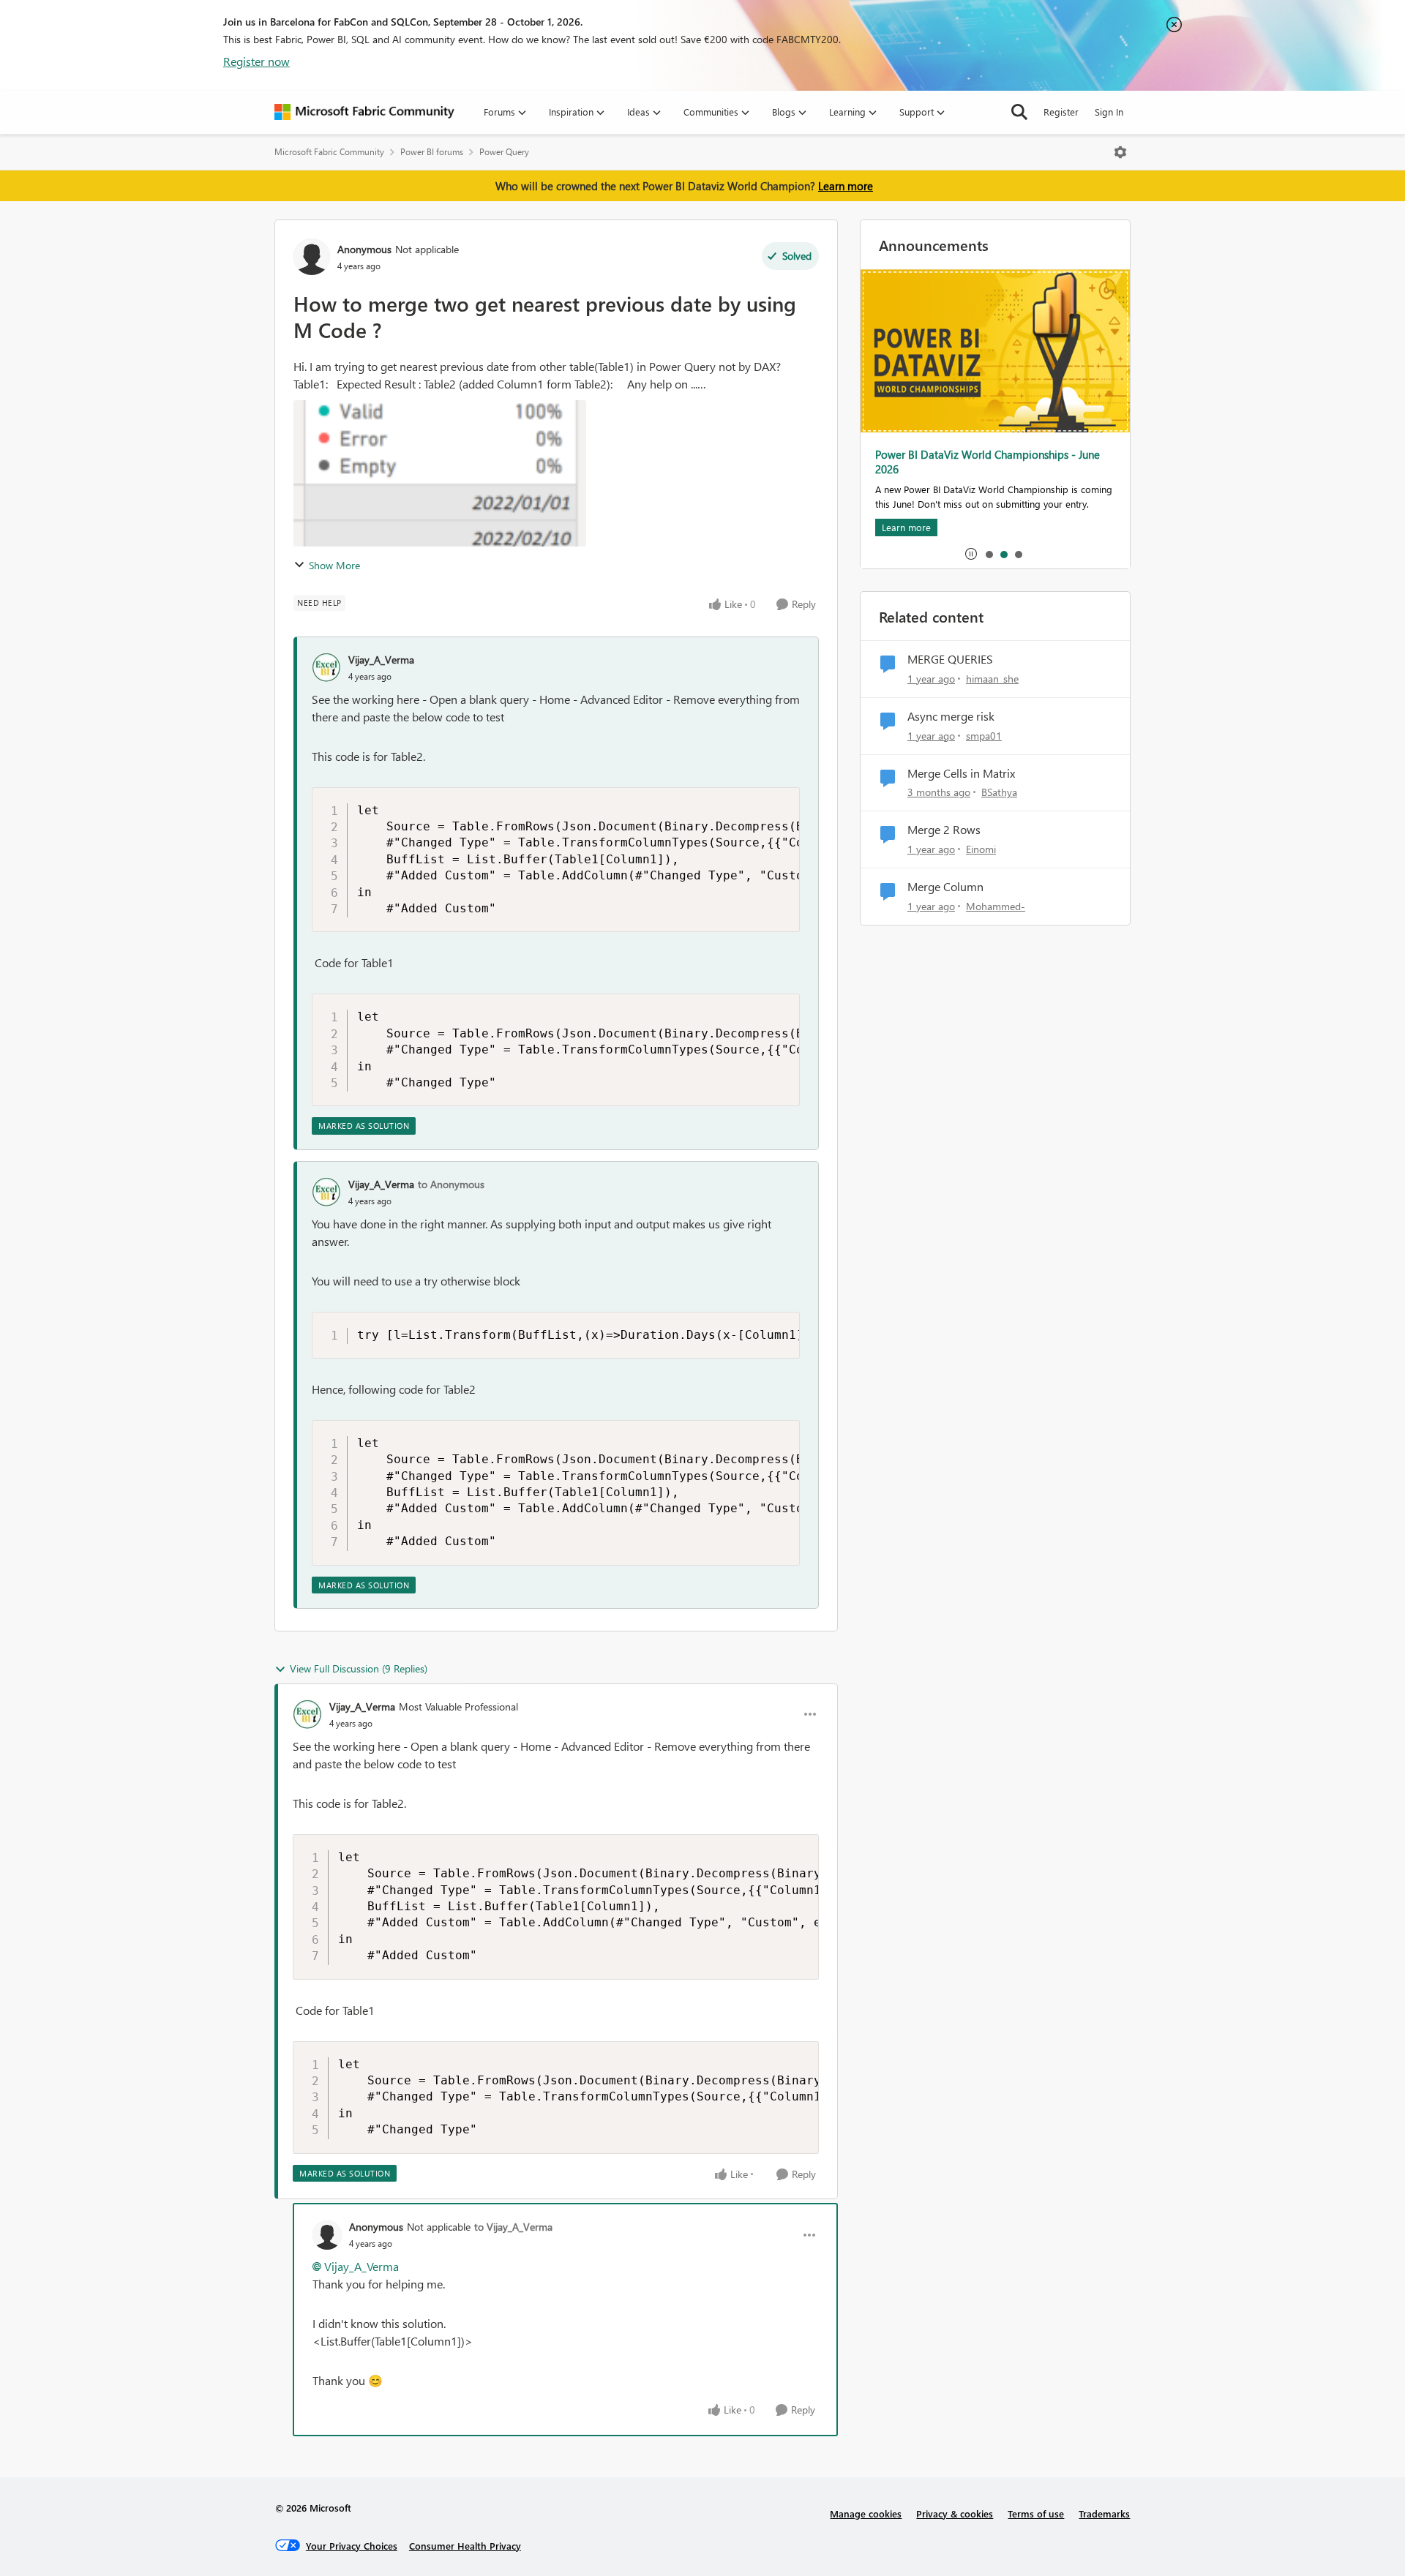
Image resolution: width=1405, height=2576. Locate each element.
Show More (334, 565)
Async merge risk (951, 716)
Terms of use (1036, 2513)
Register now (256, 61)
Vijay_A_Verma (381, 660)
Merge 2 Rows (944, 830)
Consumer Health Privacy (465, 2546)
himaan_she (992, 679)
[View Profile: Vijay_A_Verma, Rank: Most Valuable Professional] (307, 1714)
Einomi (981, 849)
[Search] (1019, 112)
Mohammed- (996, 906)
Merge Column (945, 887)
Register (1061, 112)
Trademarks (1104, 2513)
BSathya (999, 792)
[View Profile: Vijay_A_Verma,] (326, 667)
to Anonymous (451, 1184)
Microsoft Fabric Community (329, 152)
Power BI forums (432, 152)
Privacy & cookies (955, 2513)
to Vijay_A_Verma (513, 2227)
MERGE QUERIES (950, 659)
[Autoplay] (971, 554)
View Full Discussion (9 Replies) (359, 1668)
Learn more (846, 186)
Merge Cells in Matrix (961, 773)
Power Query (504, 152)
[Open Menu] (1120, 152)
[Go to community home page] (364, 112)
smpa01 (984, 736)
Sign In (1109, 112)
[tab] (989, 554)
